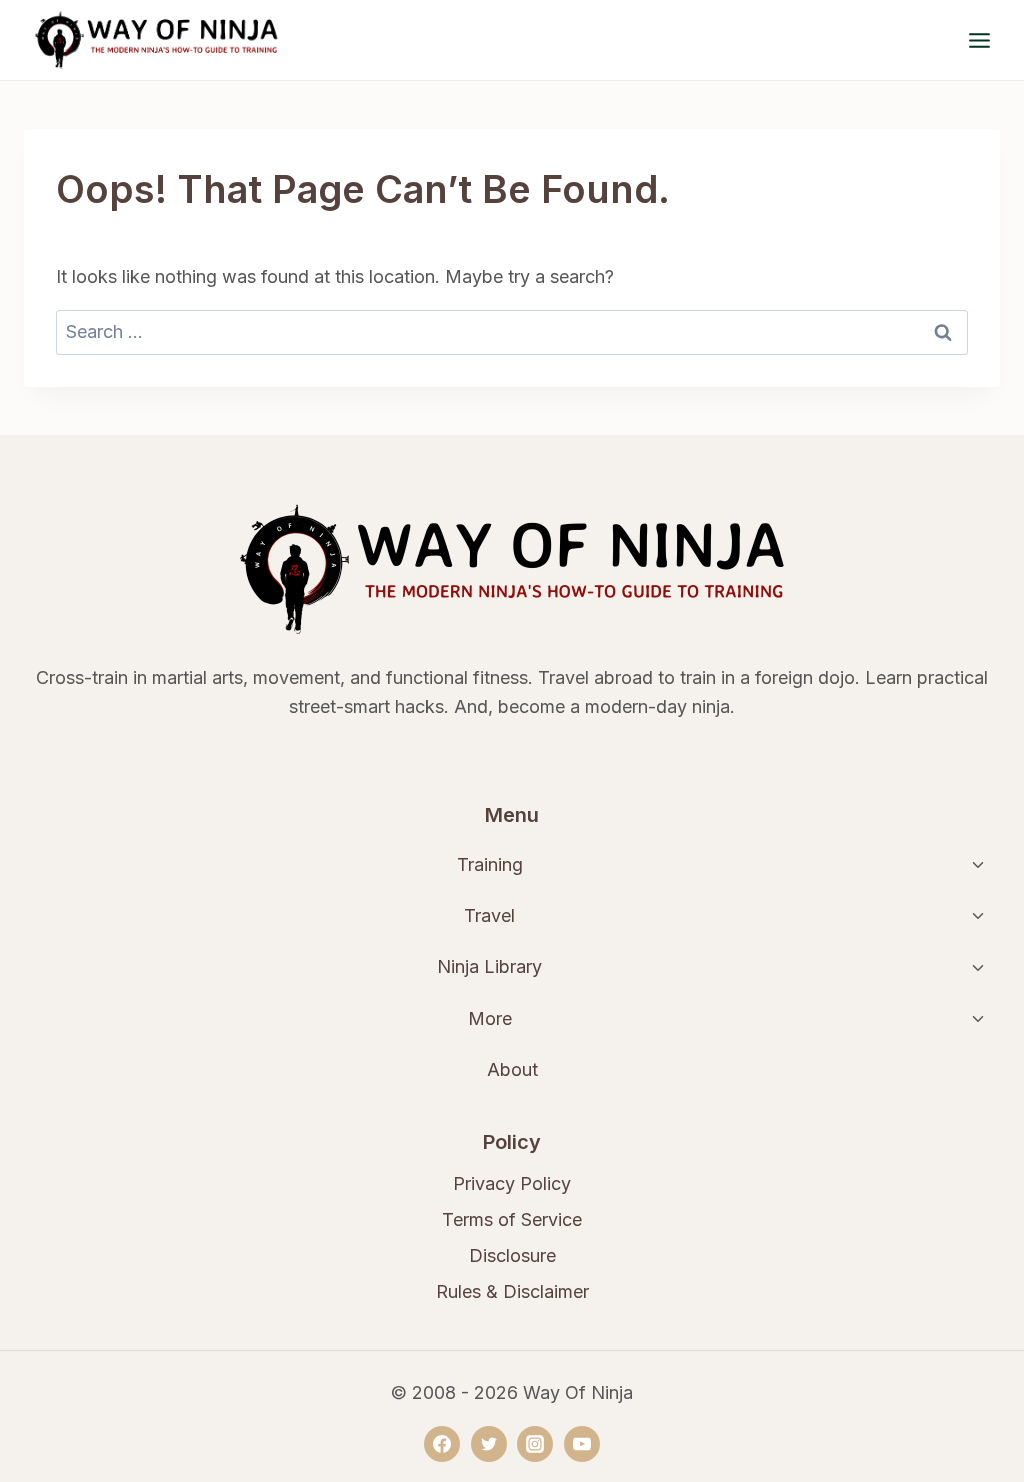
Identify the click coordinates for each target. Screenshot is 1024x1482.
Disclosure (512, 1255)
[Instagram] (535, 1444)
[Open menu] (979, 40)
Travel (489, 915)
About (512, 1069)
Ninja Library (489, 966)
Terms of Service (512, 1219)
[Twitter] (489, 1444)
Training (490, 864)
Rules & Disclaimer (512, 1291)
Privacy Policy (512, 1183)
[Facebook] (442, 1444)
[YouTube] (582, 1444)
